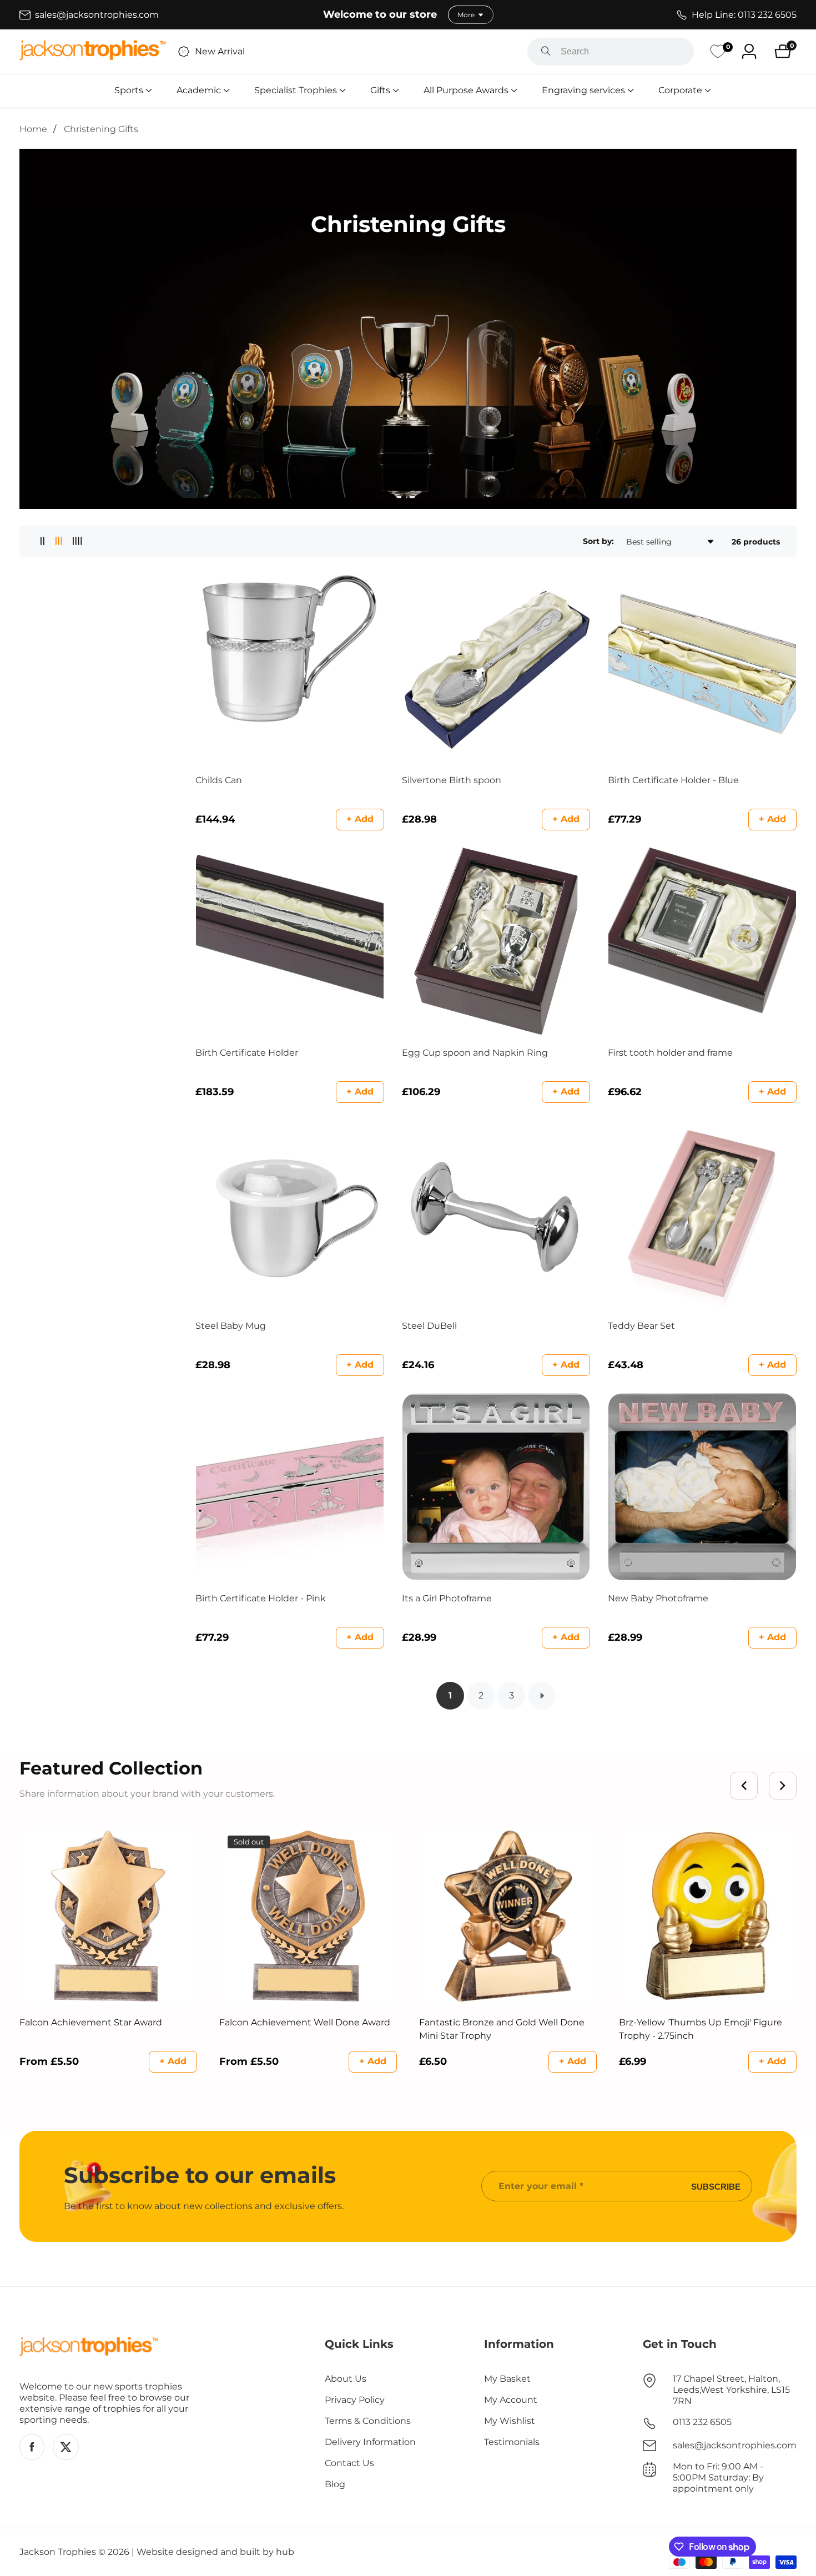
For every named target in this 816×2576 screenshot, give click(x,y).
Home (33, 129)
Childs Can (219, 780)
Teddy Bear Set (641, 1326)
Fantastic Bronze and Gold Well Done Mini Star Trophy (502, 2029)
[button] (129, 90)
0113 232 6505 (702, 2422)
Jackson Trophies (58, 2552)
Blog (335, 2484)
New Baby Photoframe (658, 1598)
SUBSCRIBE (716, 2186)
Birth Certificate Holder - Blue (673, 780)
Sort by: (598, 541)
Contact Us (349, 2463)
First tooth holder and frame (670, 1053)
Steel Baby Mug (231, 1326)
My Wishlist (510, 2421)
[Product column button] (42, 541)
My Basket (507, 2379)
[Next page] (542, 1696)
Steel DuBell (429, 1326)
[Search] (546, 52)
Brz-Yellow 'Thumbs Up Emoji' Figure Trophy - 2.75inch (701, 2029)
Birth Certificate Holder (247, 1053)
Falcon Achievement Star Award (91, 2022)
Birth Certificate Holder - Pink (261, 1598)
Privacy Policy (355, 2400)
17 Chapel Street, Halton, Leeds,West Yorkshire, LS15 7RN (731, 2390)
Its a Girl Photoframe (447, 1598)
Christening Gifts (101, 129)
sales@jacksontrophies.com (735, 2445)
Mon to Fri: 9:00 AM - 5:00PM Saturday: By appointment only (718, 2477)
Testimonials (512, 2442)
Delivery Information (370, 2442)
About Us (346, 2379)
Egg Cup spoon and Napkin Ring (475, 1053)
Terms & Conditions (368, 2421)
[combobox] (611, 52)
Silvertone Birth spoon (452, 780)
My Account (511, 2400)
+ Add (360, 819)
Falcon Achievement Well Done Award (305, 2022)
